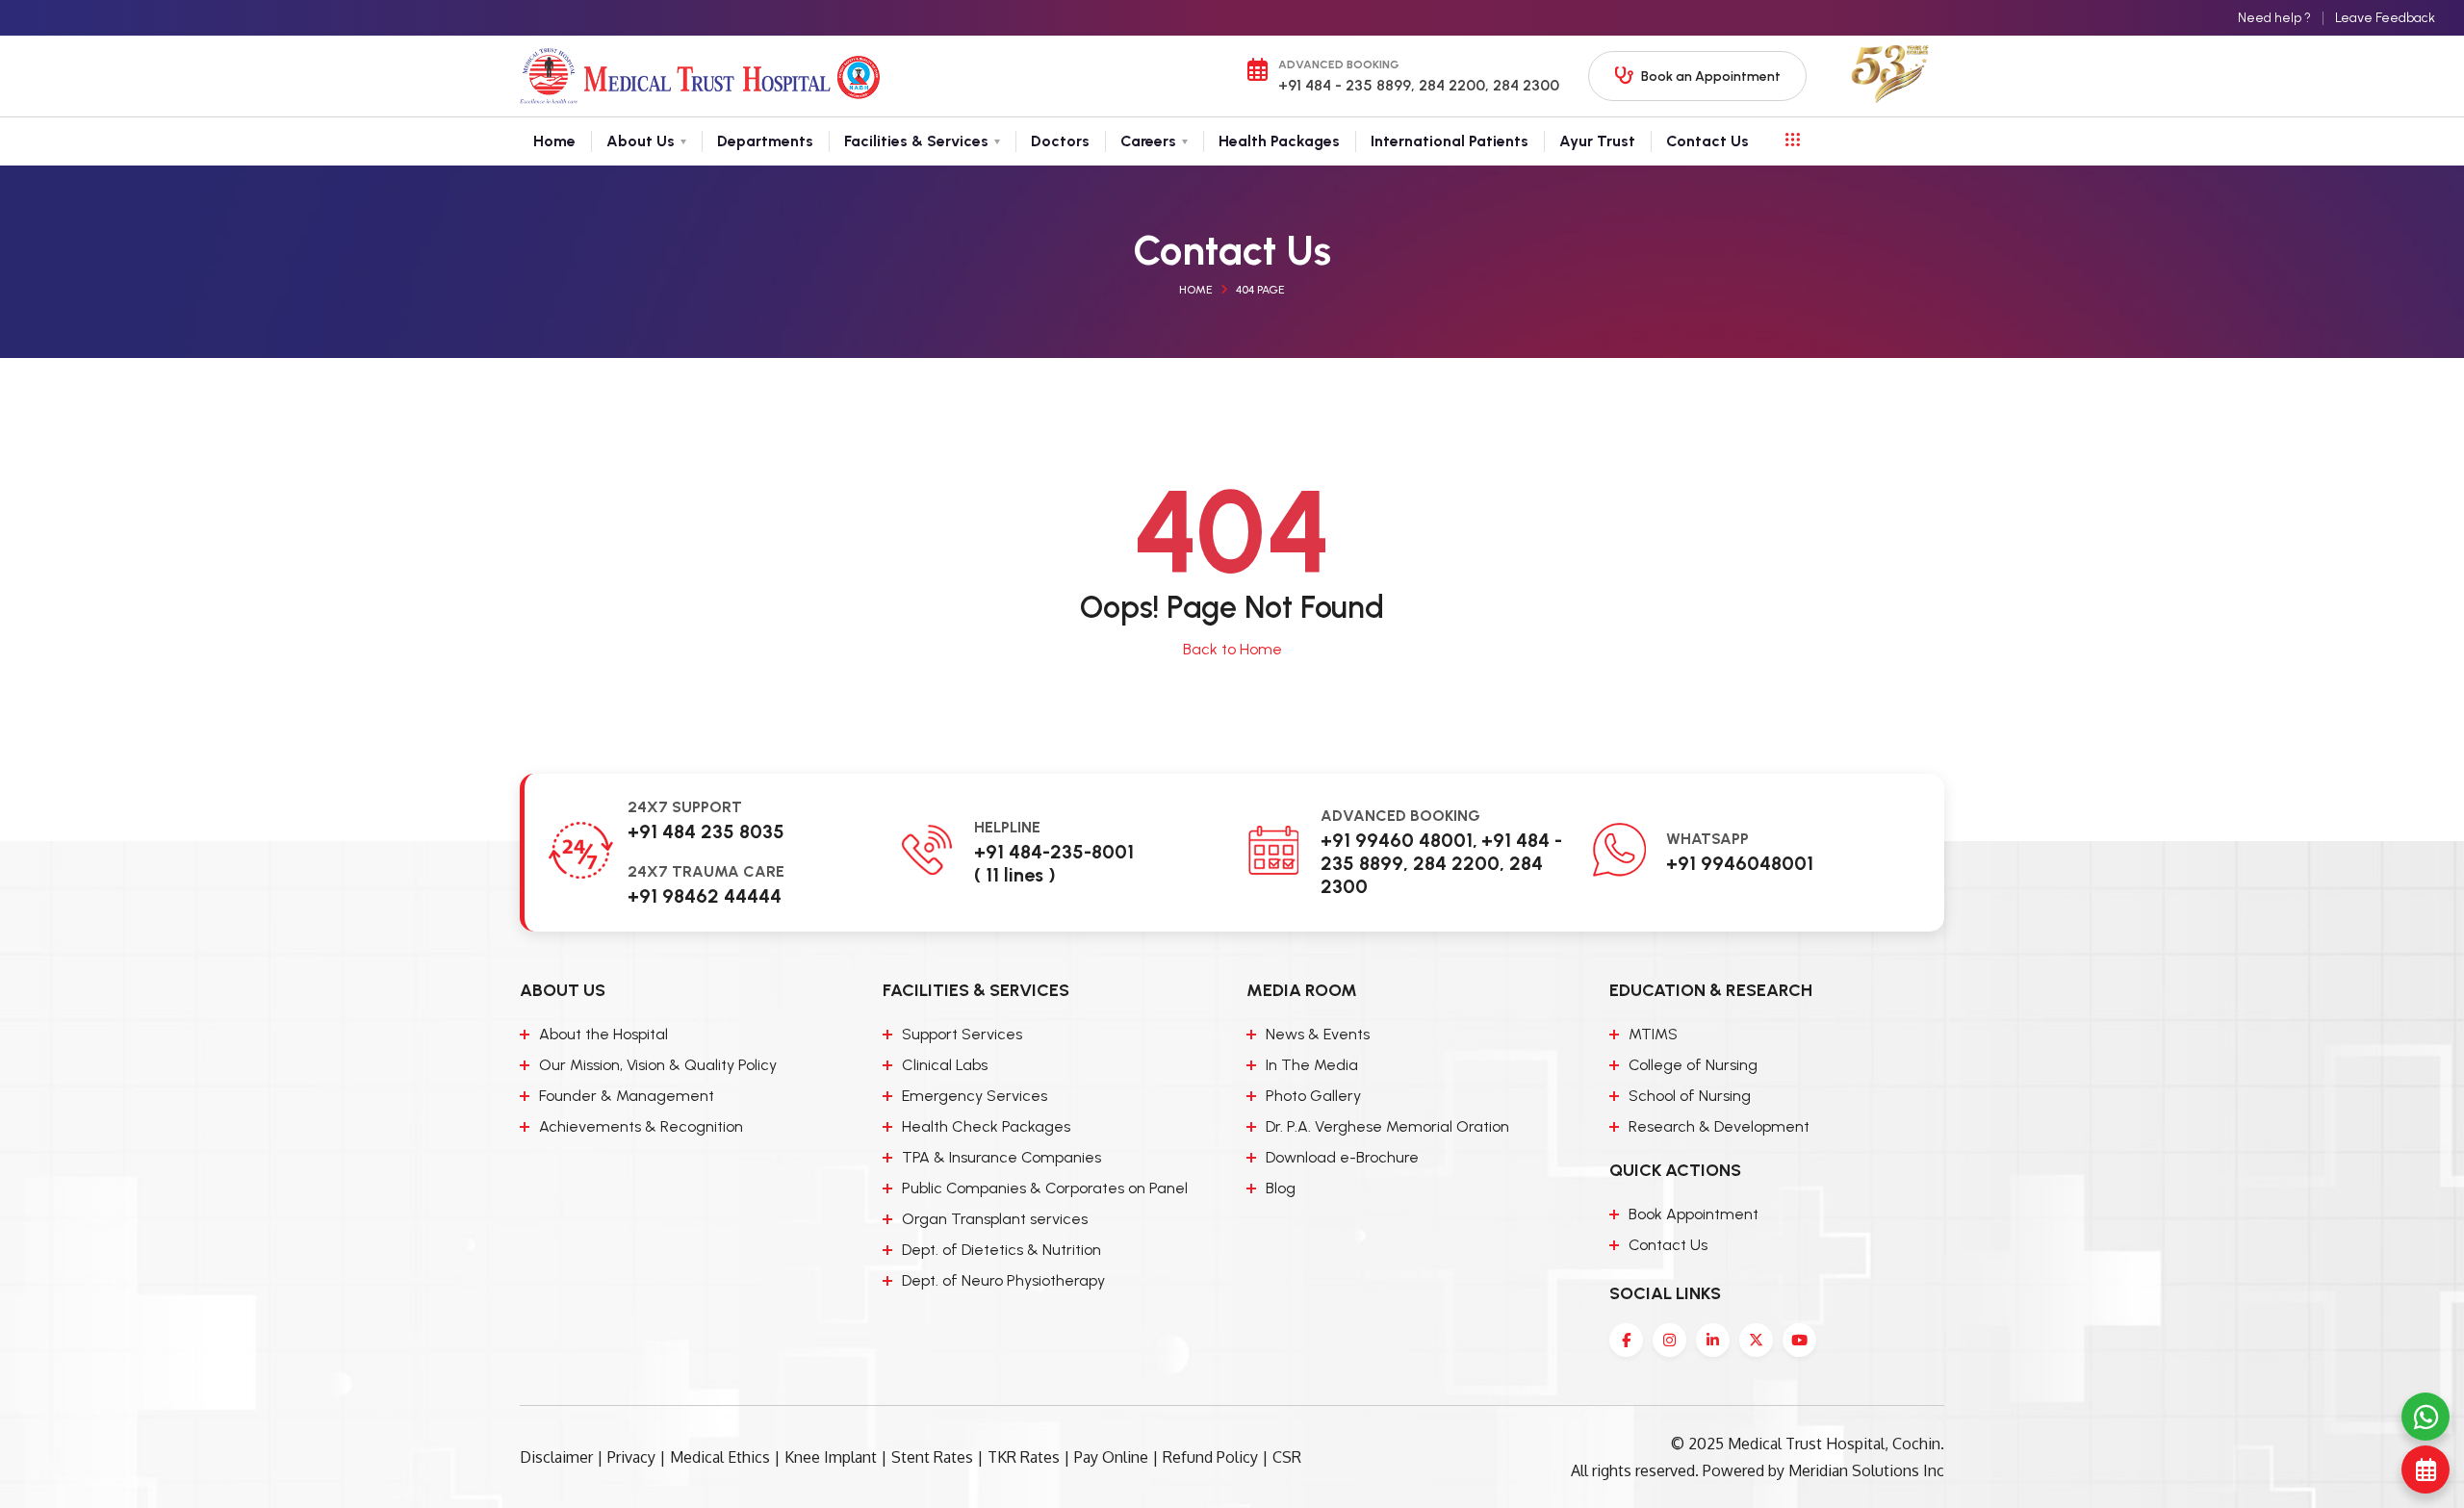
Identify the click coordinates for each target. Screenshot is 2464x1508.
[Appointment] (2425, 1470)
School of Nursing (1690, 1096)
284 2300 (1524, 85)
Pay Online (1111, 1457)
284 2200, (1452, 85)
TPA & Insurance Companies (1001, 1157)
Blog (1281, 1188)
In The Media (1312, 1065)
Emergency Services (975, 1096)
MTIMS (1653, 1034)
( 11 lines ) (1015, 875)
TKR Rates (1024, 1457)
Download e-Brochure (1342, 1157)
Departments (765, 141)
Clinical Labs (945, 1065)
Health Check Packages (986, 1126)
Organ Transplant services (995, 1219)
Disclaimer (556, 1457)
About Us (641, 141)
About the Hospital (603, 1034)
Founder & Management (627, 1096)
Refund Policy (1210, 1457)
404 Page (1260, 290)
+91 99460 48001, (1399, 840)
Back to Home (1232, 649)
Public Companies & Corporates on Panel (1045, 1188)
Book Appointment (1694, 1214)
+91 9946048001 (1740, 863)
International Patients (1450, 141)
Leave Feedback (2385, 18)
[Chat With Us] (2425, 1417)
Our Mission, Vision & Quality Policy (658, 1065)
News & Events (1318, 1034)
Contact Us (1707, 141)
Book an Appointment (1711, 77)
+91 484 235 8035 (706, 831)
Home (554, 141)
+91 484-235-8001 (1054, 852)
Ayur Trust (1597, 141)
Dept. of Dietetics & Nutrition (1001, 1250)
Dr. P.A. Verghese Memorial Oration (1387, 1126)
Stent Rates (932, 1457)
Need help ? (2274, 18)
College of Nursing (1693, 1065)
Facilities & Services (916, 141)
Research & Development (1719, 1126)
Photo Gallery (1313, 1096)
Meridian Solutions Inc (1866, 1470)
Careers (1148, 141)
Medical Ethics (720, 1457)
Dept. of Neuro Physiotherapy (1003, 1280)
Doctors (1060, 141)
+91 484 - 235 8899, (1347, 85)
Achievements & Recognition (641, 1126)
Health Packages (1279, 141)
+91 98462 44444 (705, 896)
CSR (1287, 1457)
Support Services (962, 1034)
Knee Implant (831, 1457)
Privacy (631, 1457)
